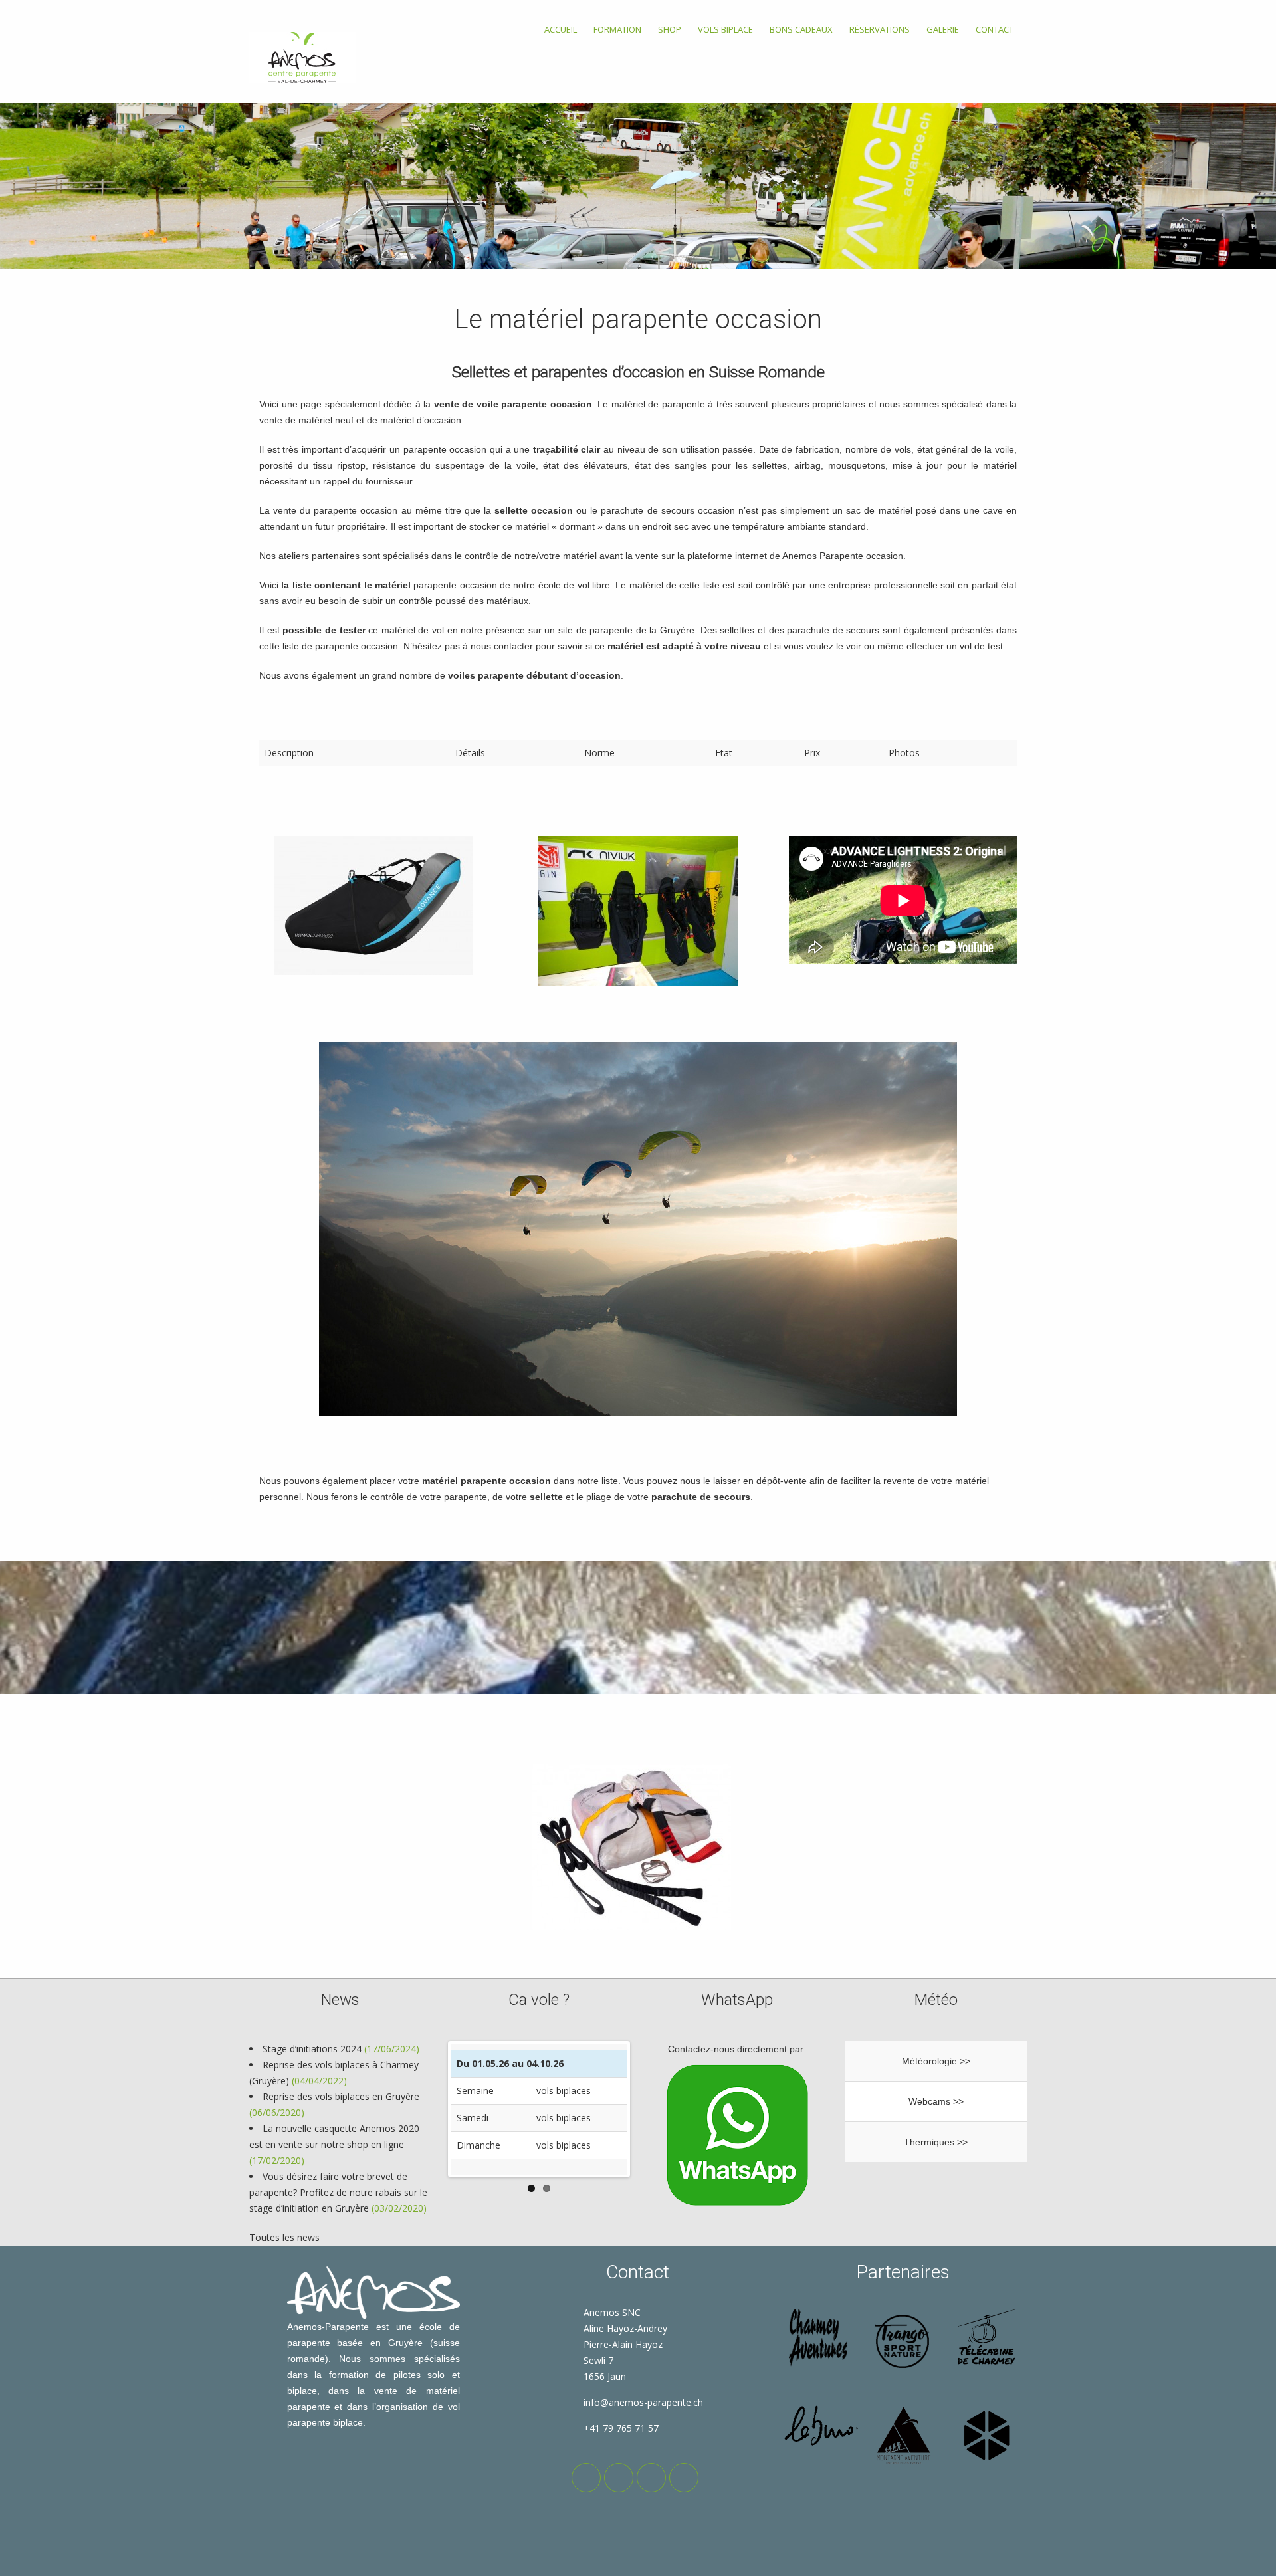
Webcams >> (936, 2101)
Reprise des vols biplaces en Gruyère (341, 2096)
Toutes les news (284, 2237)
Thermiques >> (936, 2142)
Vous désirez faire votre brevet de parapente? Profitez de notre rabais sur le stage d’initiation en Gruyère (338, 2192)
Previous (431, 2109)
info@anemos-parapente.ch (643, 2402)
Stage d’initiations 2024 (312, 2049)
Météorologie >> (936, 2061)
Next (647, 2109)
